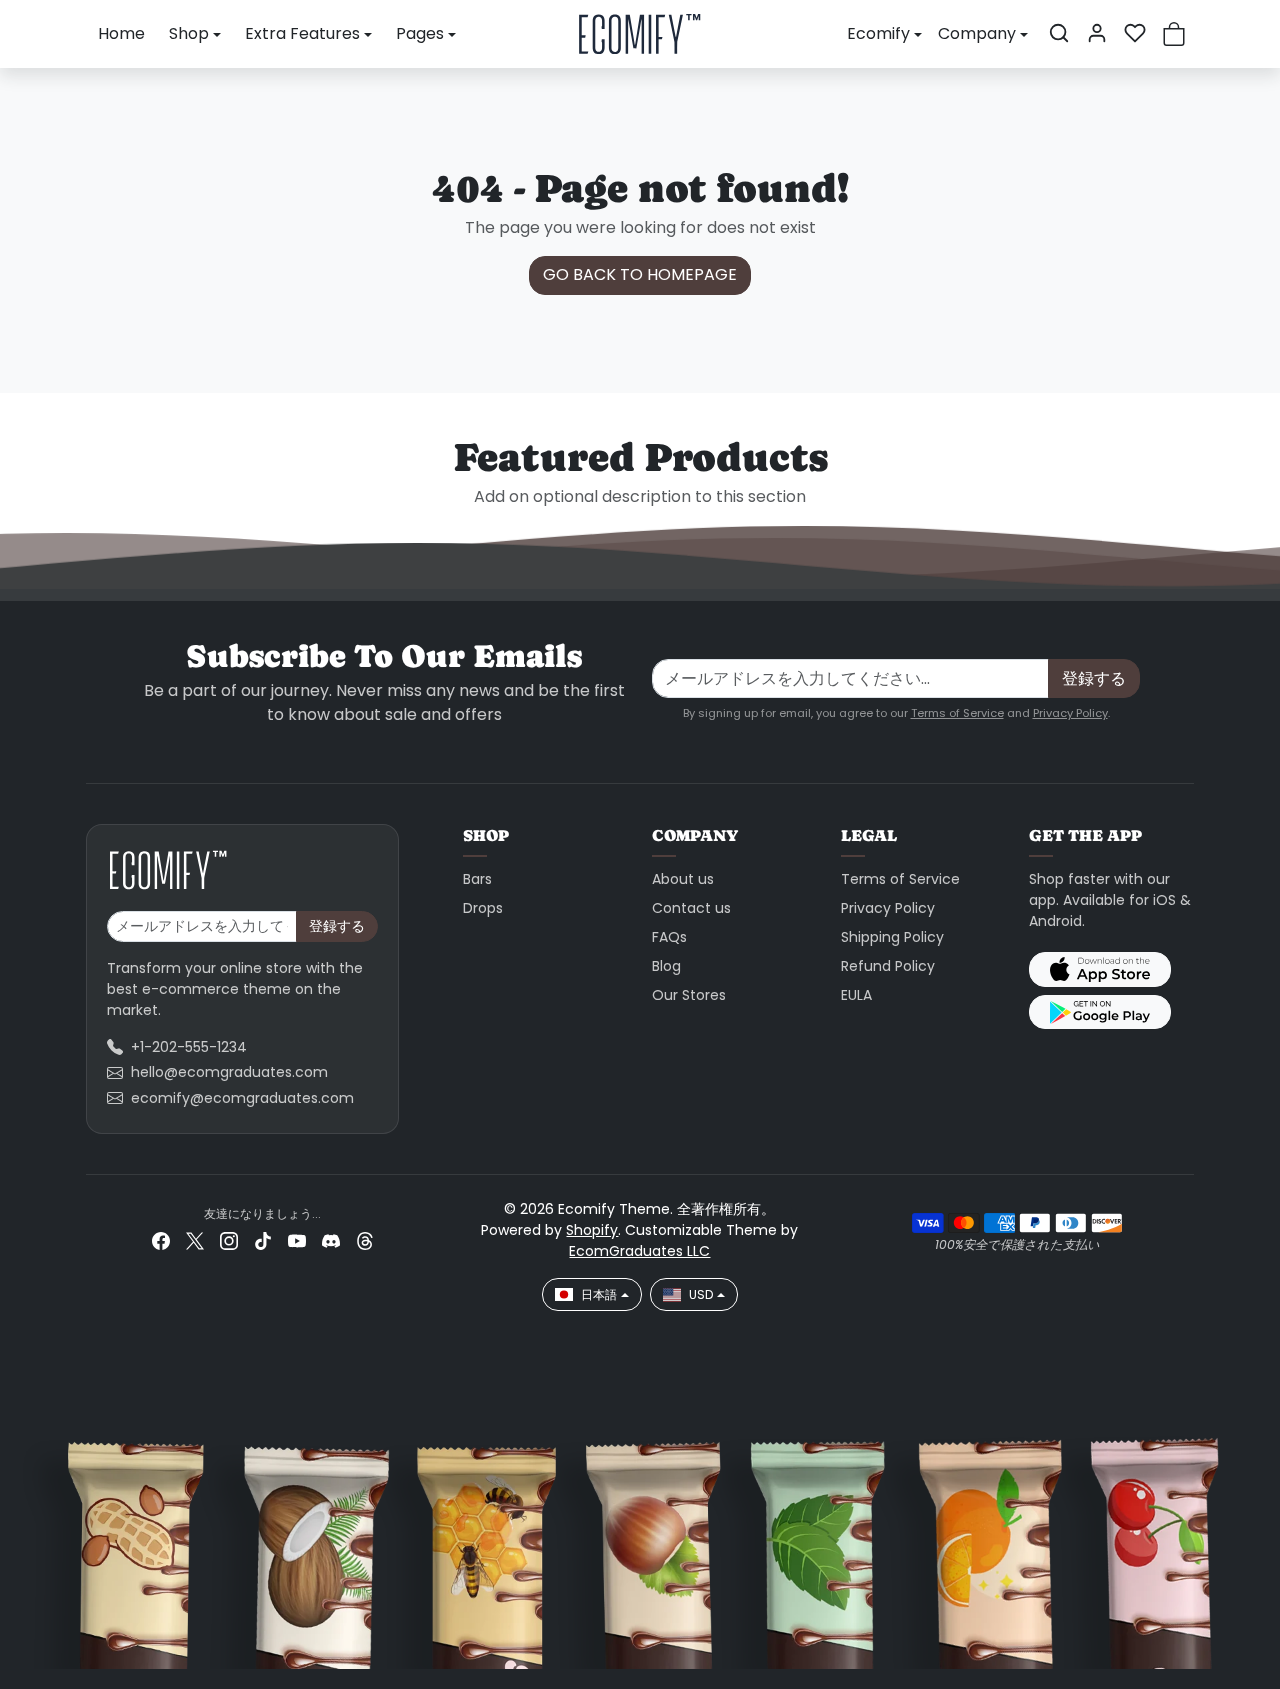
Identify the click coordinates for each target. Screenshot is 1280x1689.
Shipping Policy (892, 937)
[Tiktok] (263, 1240)
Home (121, 33)
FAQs (669, 937)
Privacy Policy (1070, 713)
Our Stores (689, 995)
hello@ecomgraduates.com (229, 1072)
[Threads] (365, 1240)
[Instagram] (229, 1240)
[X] (195, 1240)
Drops (483, 908)
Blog (666, 966)
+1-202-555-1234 (189, 1047)
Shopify (592, 1230)
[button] (1059, 33)
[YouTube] (297, 1240)
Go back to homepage (640, 274)
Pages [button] (420, 33)
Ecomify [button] (878, 33)
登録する (1094, 678)
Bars (477, 879)
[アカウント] (1097, 33)
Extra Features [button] (302, 33)
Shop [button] (189, 33)
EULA (856, 995)
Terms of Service (957, 713)
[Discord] (331, 1240)
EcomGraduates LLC (639, 1251)
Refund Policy (888, 966)
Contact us (691, 908)
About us (683, 879)
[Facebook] (161, 1240)
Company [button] (977, 33)
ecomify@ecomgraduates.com (242, 1098)
